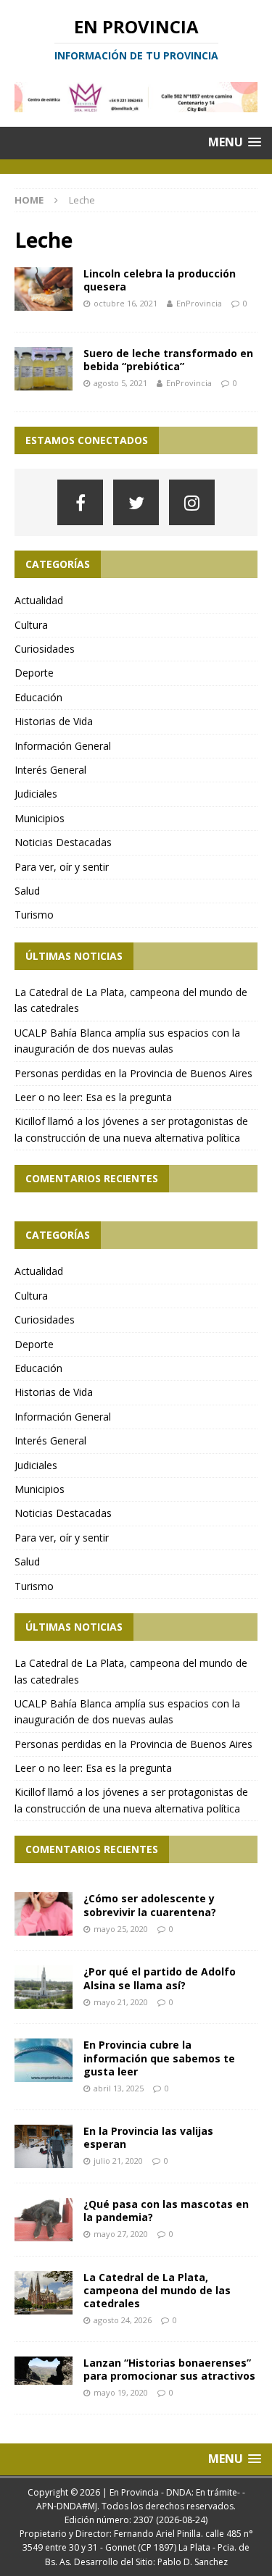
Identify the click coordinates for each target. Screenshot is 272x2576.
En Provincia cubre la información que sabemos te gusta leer (159, 2058)
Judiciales (36, 794)
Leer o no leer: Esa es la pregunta (93, 1097)
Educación (38, 697)
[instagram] (192, 502)
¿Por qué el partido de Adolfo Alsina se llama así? (160, 1978)
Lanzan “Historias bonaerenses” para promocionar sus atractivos (169, 2369)
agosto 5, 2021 (120, 383)
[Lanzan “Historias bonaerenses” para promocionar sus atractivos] (44, 2371)
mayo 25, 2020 (121, 1929)
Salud (27, 891)
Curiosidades (45, 649)
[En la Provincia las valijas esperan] (44, 2146)
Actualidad (39, 600)
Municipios (40, 818)
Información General (63, 746)
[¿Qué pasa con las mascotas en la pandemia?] (44, 2220)
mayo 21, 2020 (121, 2002)
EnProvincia (199, 303)
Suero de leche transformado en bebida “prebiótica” (168, 360)
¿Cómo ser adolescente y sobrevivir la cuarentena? (150, 1905)
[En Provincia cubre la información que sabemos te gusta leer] (44, 2060)
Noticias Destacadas (63, 842)
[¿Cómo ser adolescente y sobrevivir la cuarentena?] (44, 1914)
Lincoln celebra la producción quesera (160, 280)
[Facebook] (80, 502)
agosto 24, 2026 (123, 2320)
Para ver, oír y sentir (62, 867)
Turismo (34, 915)
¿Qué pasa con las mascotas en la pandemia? (166, 2211)
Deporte (34, 673)
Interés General (50, 770)
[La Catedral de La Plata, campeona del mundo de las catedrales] (44, 2293)
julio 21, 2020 (118, 2161)
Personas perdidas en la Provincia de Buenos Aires (133, 1073)
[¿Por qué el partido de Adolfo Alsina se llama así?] (44, 1987)
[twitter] (136, 502)
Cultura (31, 625)
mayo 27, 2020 (121, 2234)
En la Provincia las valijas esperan (148, 2137)
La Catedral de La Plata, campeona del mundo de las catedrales (157, 2290)
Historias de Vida (54, 721)
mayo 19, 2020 (121, 2392)
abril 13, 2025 (119, 2088)
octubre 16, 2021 (125, 303)
